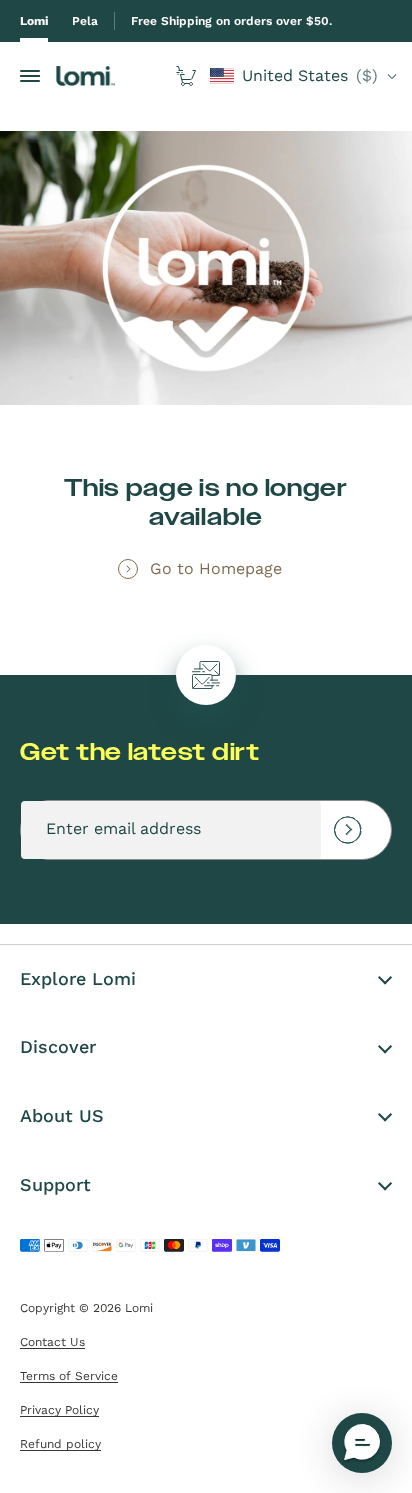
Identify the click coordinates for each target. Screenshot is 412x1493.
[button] (362, 1443)
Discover (58, 1046)
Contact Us (52, 1342)
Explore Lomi (78, 978)
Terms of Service (69, 1376)
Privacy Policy (59, 1410)
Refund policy (60, 1444)
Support (55, 1184)
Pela (85, 21)
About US (62, 1115)
